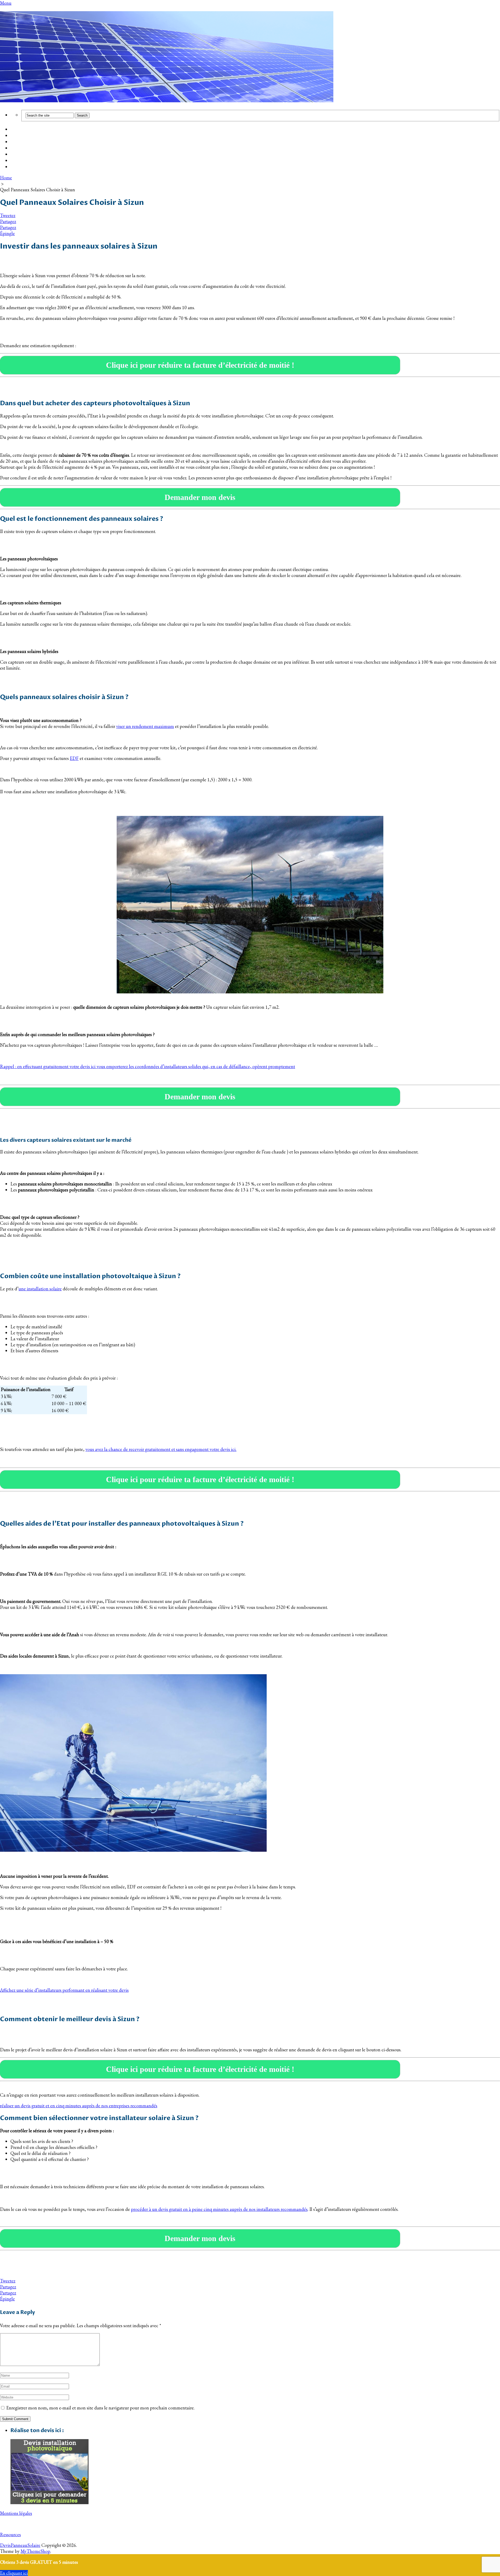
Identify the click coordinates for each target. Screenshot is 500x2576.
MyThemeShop (35, 2551)
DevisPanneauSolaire (20, 2545)
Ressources (10, 2534)
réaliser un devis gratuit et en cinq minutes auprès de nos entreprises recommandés (79, 2106)
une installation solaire (40, 1289)
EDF (74, 758)
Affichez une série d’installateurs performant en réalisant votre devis (64, 1990)
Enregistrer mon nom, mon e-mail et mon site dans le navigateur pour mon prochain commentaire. (100, 2408)
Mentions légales (16, 2513)
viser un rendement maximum (145, 726)
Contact (19, 167)
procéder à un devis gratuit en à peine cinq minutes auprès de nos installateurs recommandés (219, 2209)
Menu (6, 3)
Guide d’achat (24, 136)
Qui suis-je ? (23, 161)
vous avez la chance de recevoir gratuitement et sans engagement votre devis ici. (161, 1449)
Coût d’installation (30, 130)
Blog (15, 155)
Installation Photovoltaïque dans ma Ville (53, 148)
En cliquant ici (14, 2573)
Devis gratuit (24, 142)
